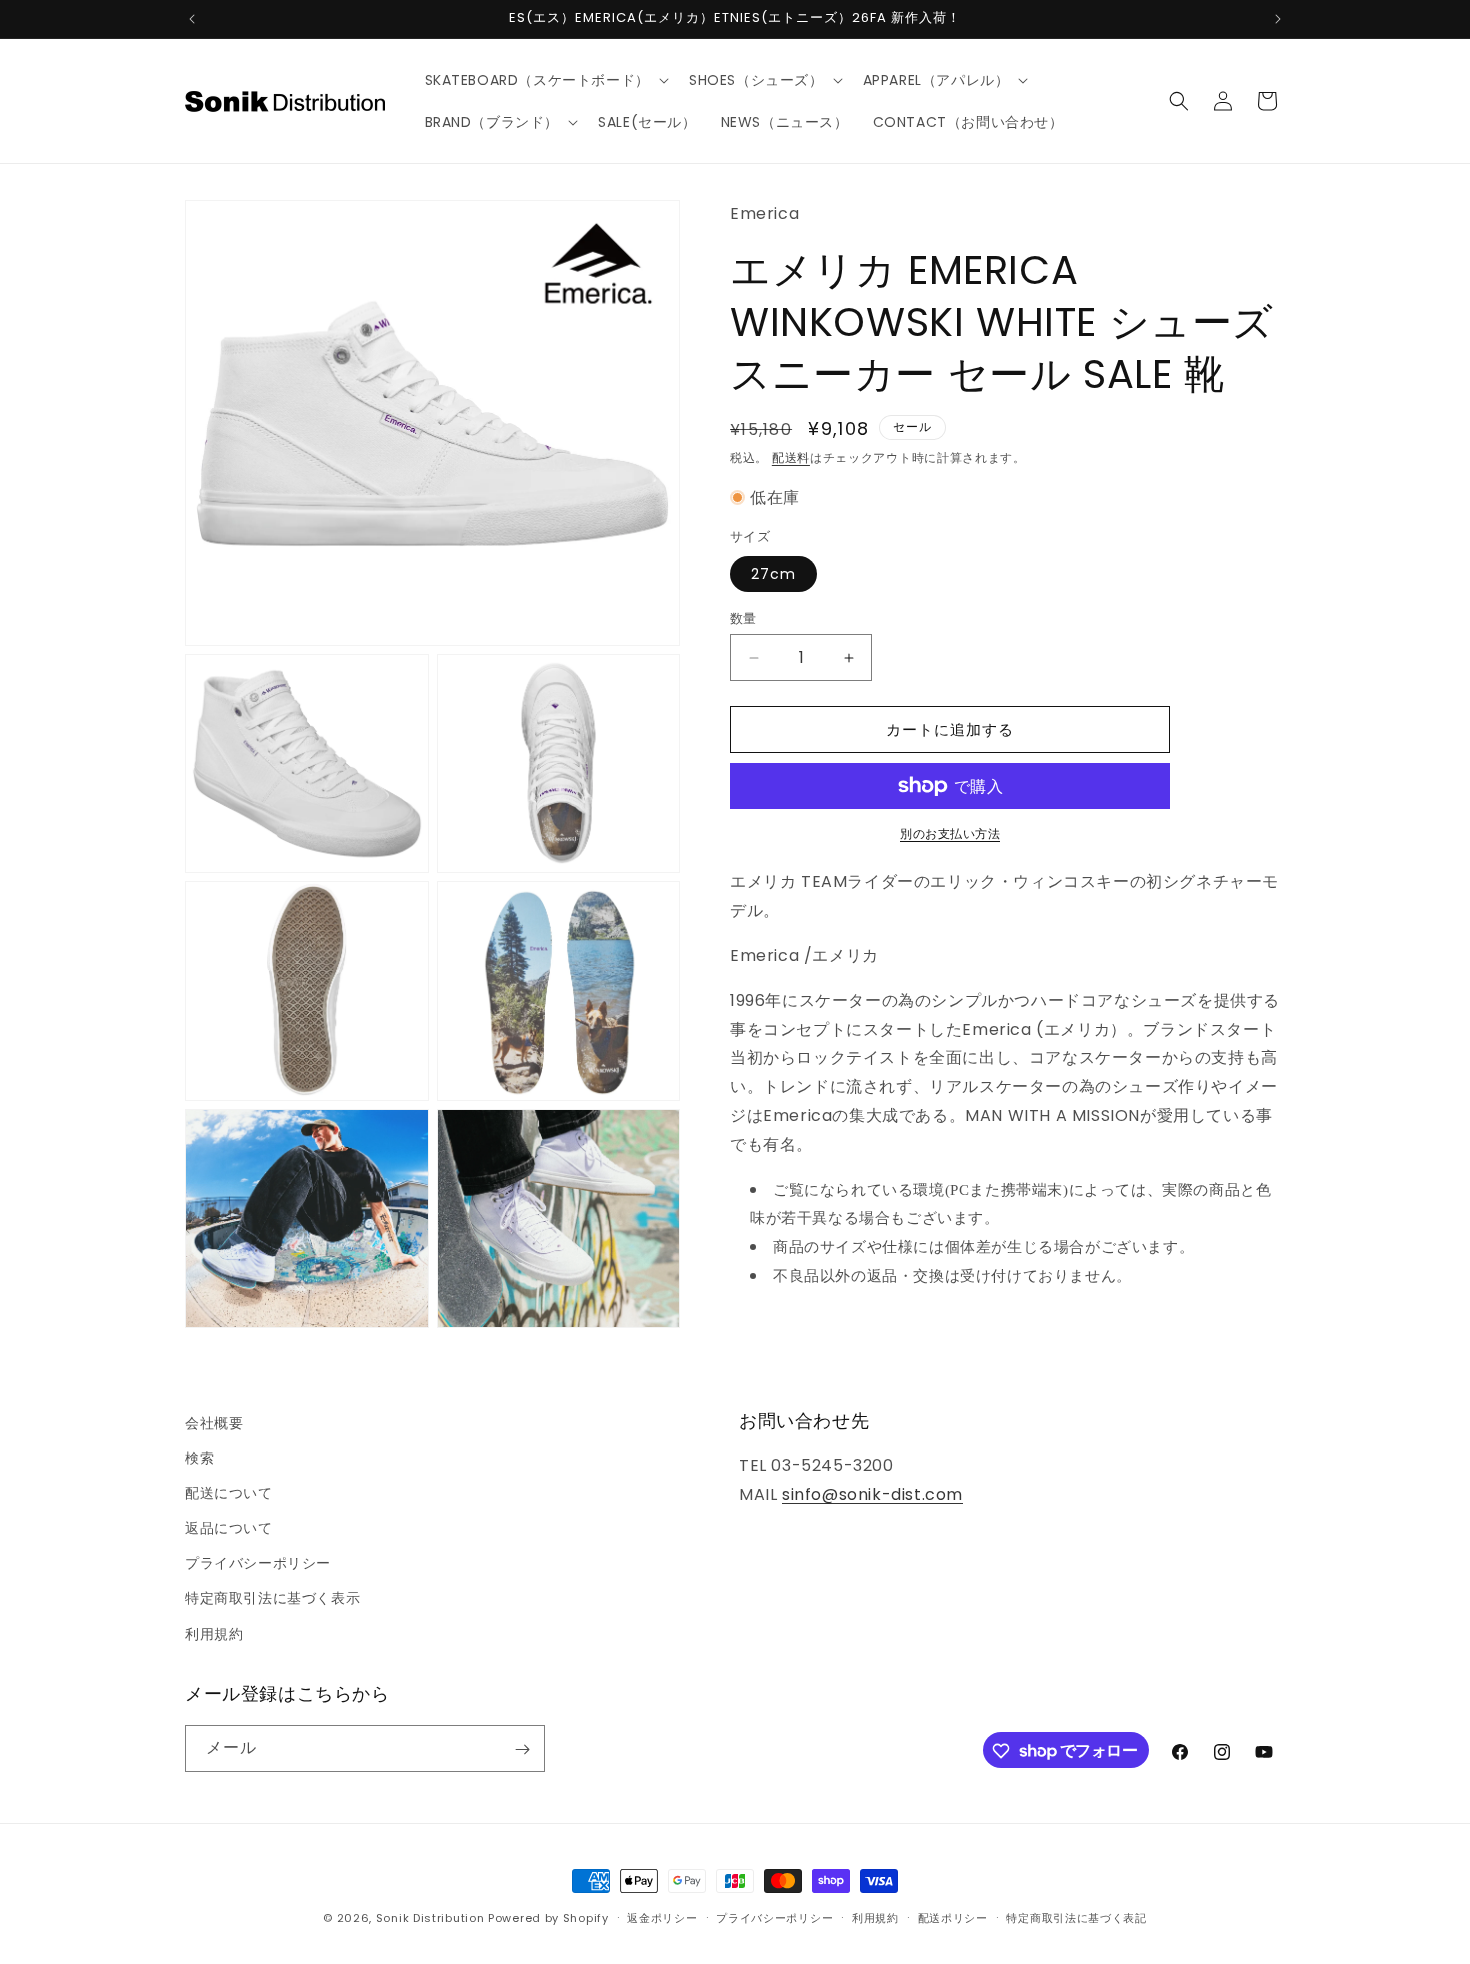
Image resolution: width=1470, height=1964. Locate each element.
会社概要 (214, 1423)
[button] (545, 80)
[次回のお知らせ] (1278, 19)
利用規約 (214, 1634)
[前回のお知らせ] (192, 19)
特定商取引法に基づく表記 (1076, 1917)
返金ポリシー (662, 1917)
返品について (229, 1528)
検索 (199, 1458)
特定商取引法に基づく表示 (272, 1599)
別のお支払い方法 (950, 833)
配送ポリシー (953, 1917)
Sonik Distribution (430, 1918)
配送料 (791, 457)
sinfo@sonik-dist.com (872, 1494)
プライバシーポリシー (258, 1564)
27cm (773, 574)
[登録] (522, 1749)
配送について (229, 1493)
